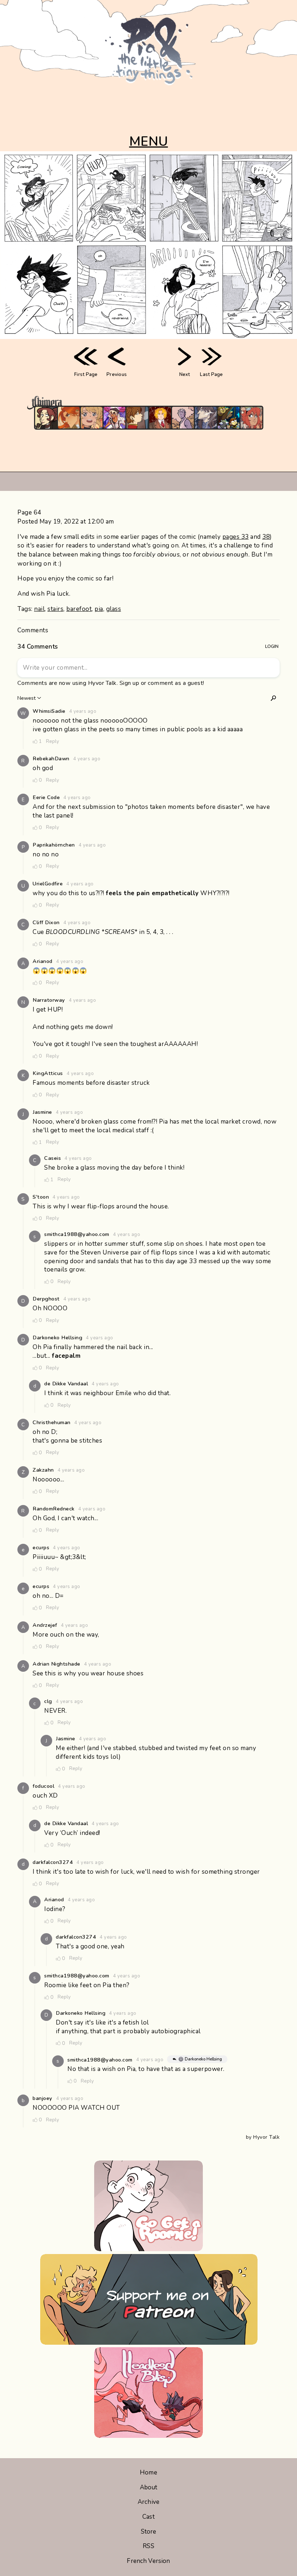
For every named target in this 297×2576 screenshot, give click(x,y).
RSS (148, 2546)
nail (39, 609)
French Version (148, 2561)
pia (99, 609)
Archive (148, 2502)
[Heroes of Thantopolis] (229, 418)
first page (86, 375)
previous (117, 375)
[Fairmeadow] (183, 418)
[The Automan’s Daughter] (251, 418)
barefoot (79, 609)
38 (266, 537)
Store (149, 2532)
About (149, 2487)
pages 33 (236, 537)
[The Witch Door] (206, 418)
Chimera (145, 403)
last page (211, 375)
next (185, 375)
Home (148, 2472)
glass (114, 609)
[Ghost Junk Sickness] (114, 418)
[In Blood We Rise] (160, 418)
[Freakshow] (137, 418)
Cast (148, 2517)
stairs (55, 609)
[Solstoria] (92, 418)
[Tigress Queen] (69, 418)
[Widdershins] (46, 418)
